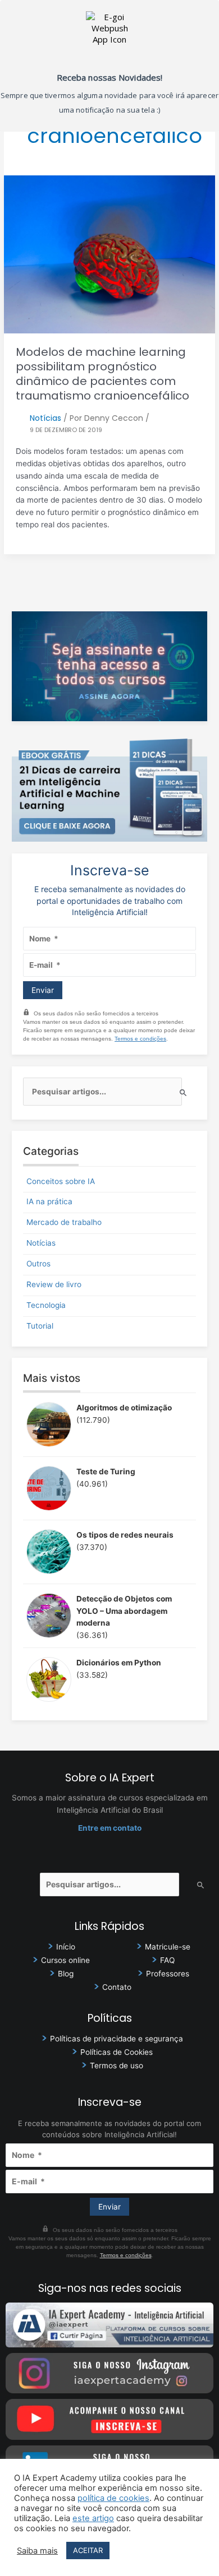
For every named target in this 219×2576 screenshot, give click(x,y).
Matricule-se (168, 1947)
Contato (117, 1987)
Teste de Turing (106, 1472)
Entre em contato (110, 1828)
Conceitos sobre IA (61, 1181)
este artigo (93, 2518)
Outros (38, 1264)
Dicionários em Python (119, 1663)
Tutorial (40, 1326)
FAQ (167, 1960)
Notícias (45, 418)
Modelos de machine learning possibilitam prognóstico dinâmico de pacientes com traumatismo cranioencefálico (102, 374)
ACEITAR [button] (88, 2550)
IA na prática (49, 1201)
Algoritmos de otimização (124, 1408)
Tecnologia (46, 1305)
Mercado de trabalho (64, 1222)
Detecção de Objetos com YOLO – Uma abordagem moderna (124, 1611)
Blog (66, 1974)
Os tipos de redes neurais (125, 1535)
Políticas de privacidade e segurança (117, 2039)
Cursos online (65, 1960)
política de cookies (113, 2498)
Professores (168, 1974)
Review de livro (54, 1284)
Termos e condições (140, 1039)
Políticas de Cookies (117, 2052)
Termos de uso (117, 2066)
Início (66, 1947)
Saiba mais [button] (37, 2551)
